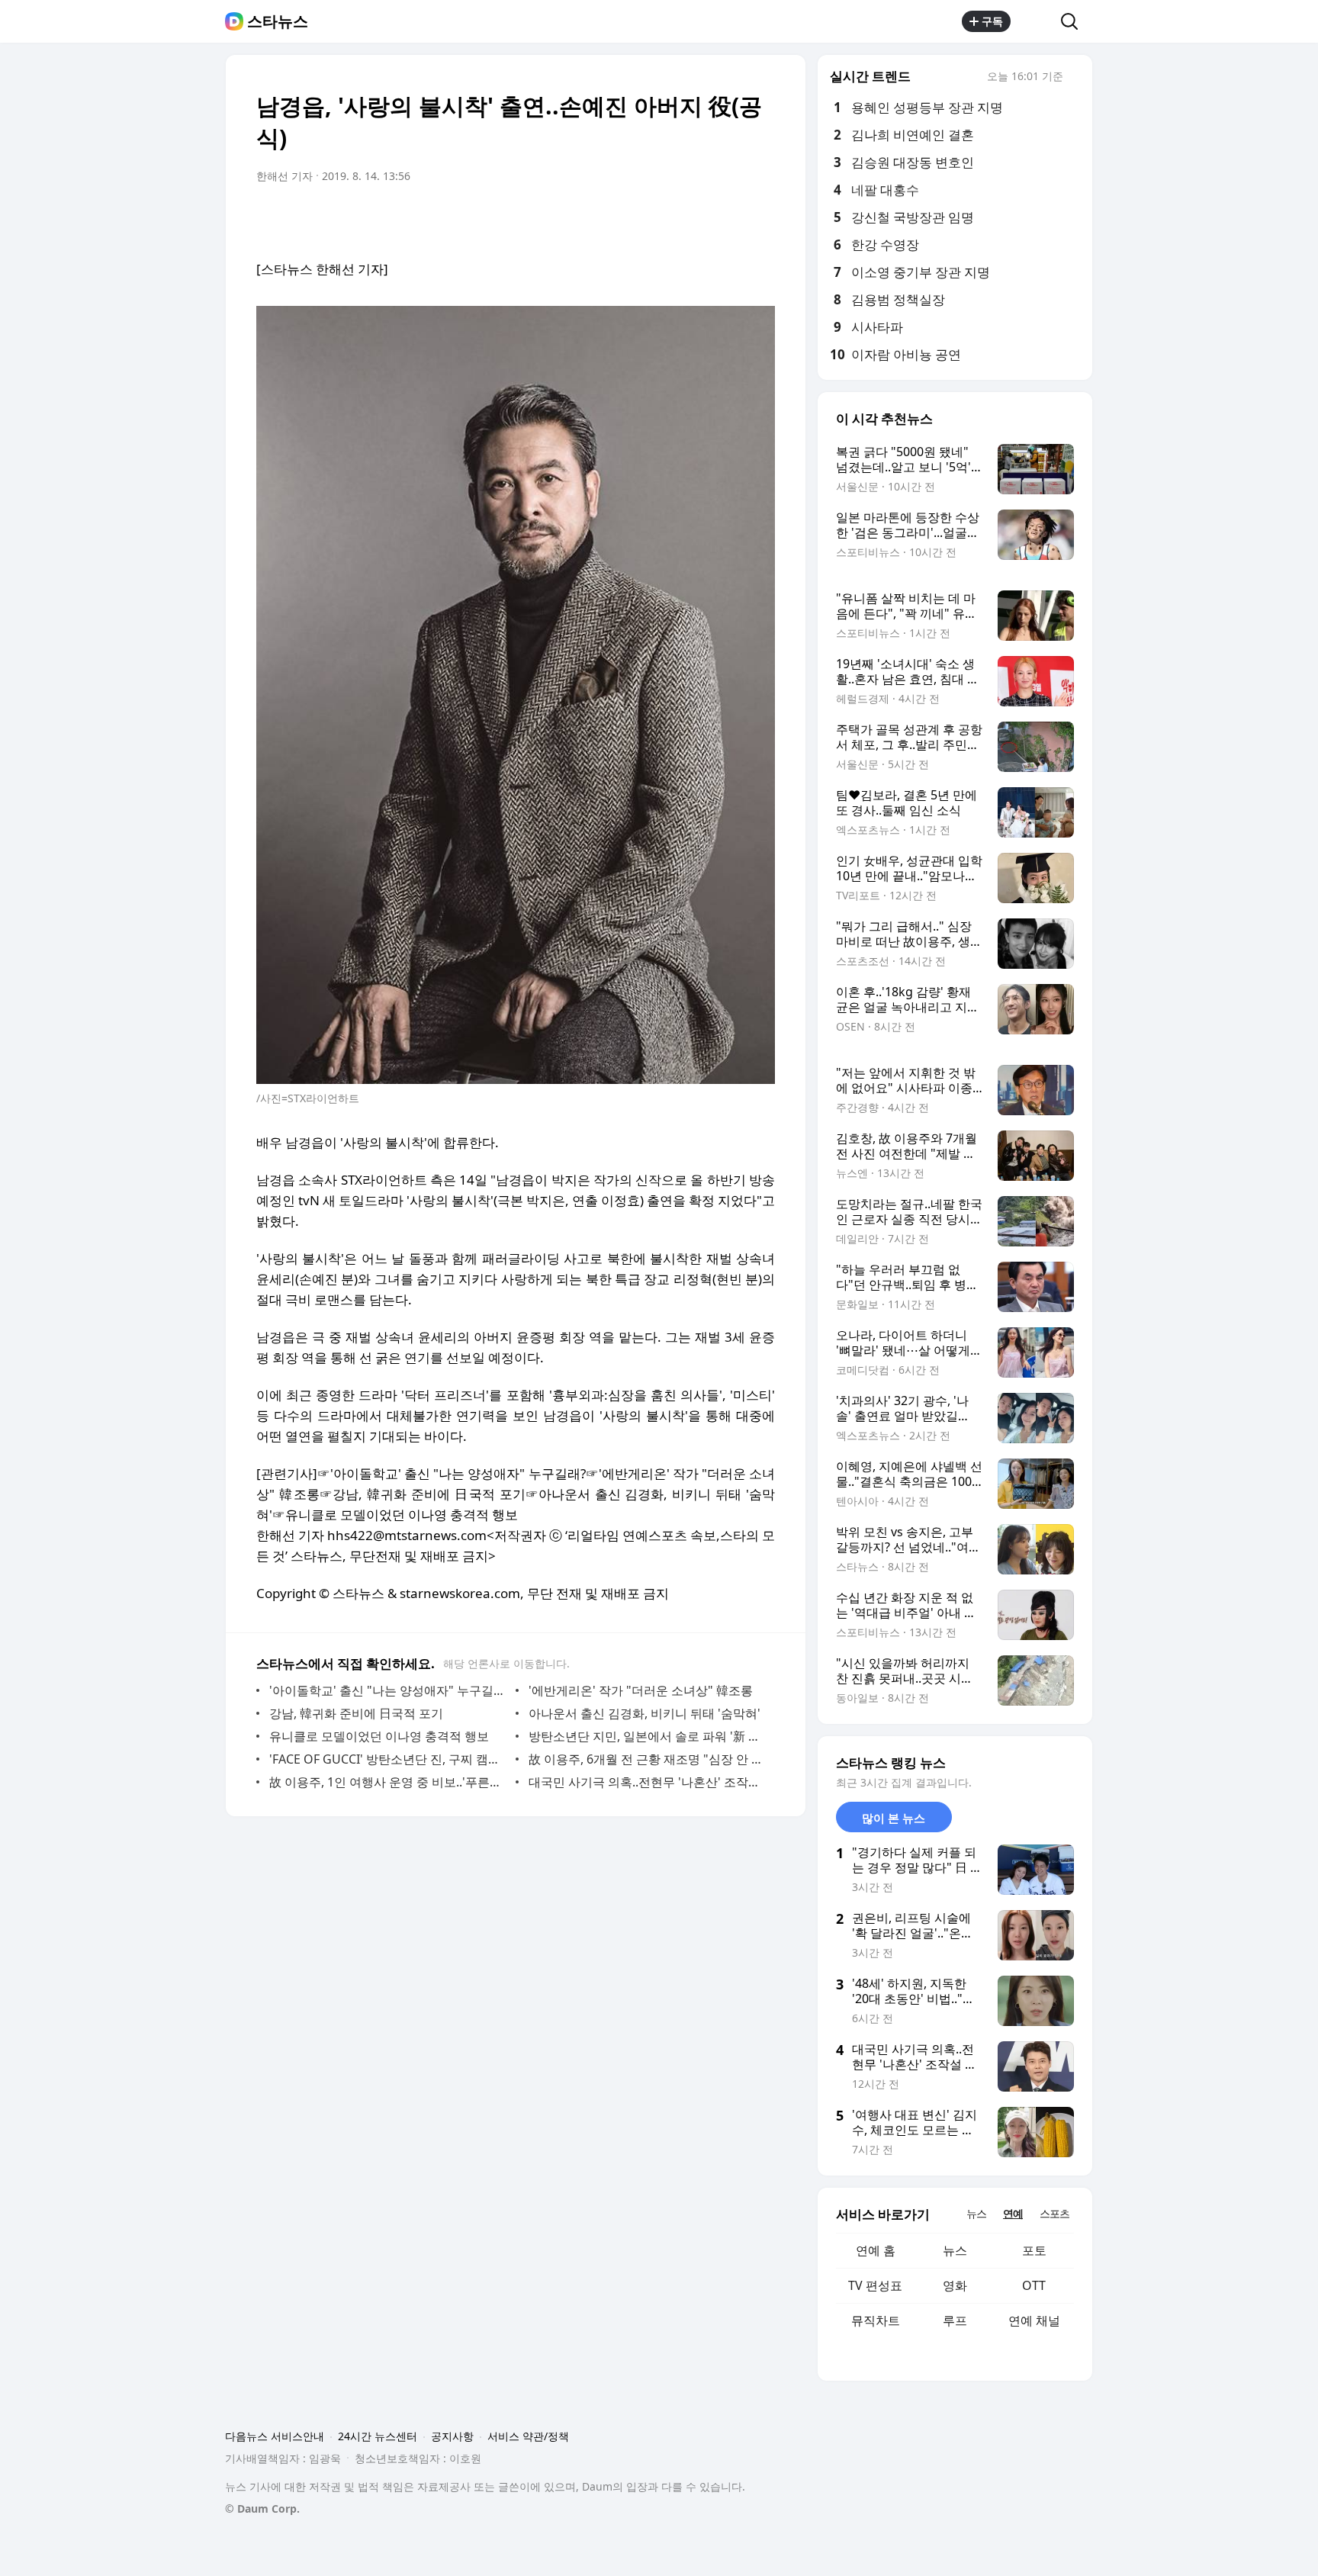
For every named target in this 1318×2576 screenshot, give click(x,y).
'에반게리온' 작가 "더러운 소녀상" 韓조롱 (641, 1690)
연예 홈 (876, 2250)
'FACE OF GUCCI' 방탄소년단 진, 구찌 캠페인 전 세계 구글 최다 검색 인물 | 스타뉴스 (389, 1759)
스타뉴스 (278, 21)
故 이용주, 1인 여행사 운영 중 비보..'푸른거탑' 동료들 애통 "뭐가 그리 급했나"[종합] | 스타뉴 (389, 1782)
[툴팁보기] (1074, 78)
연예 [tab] (1013, 2213)
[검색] (1074, 21)
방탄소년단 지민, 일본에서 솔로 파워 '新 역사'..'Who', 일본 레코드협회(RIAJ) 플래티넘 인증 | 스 (648, 1736)
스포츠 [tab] (1054, 2213)
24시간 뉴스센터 (378, 2436)
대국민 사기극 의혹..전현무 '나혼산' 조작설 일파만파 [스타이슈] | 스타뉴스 (648, 1782)
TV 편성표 (875, 2285)
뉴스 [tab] (976, 2213)
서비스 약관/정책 (528, 2436)
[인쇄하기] (760, 219)
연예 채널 (1034, 2320)
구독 (992, 21)
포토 (1034, 2250)
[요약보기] (638, 219)
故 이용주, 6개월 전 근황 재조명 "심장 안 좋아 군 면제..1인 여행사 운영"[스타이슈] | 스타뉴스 (648, 1759)
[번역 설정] (699, 219)
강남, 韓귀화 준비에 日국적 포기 (356, 1713)
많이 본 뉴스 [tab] (894, 1818)
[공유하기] (1036, 21)
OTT (1034, 2285)
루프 (955, 2320)
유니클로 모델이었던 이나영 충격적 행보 (379, 1736)
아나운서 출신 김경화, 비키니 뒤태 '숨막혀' (645, 1713)
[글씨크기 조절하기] (729, 219)
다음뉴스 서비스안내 (275, 2436)
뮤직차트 (876, 2320)
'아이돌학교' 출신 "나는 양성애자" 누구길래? (389, 1690)
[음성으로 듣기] (668, 219)
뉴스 (955, 2250)
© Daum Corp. (262, 2508)
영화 (955, 2285)
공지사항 (452, 2436)
